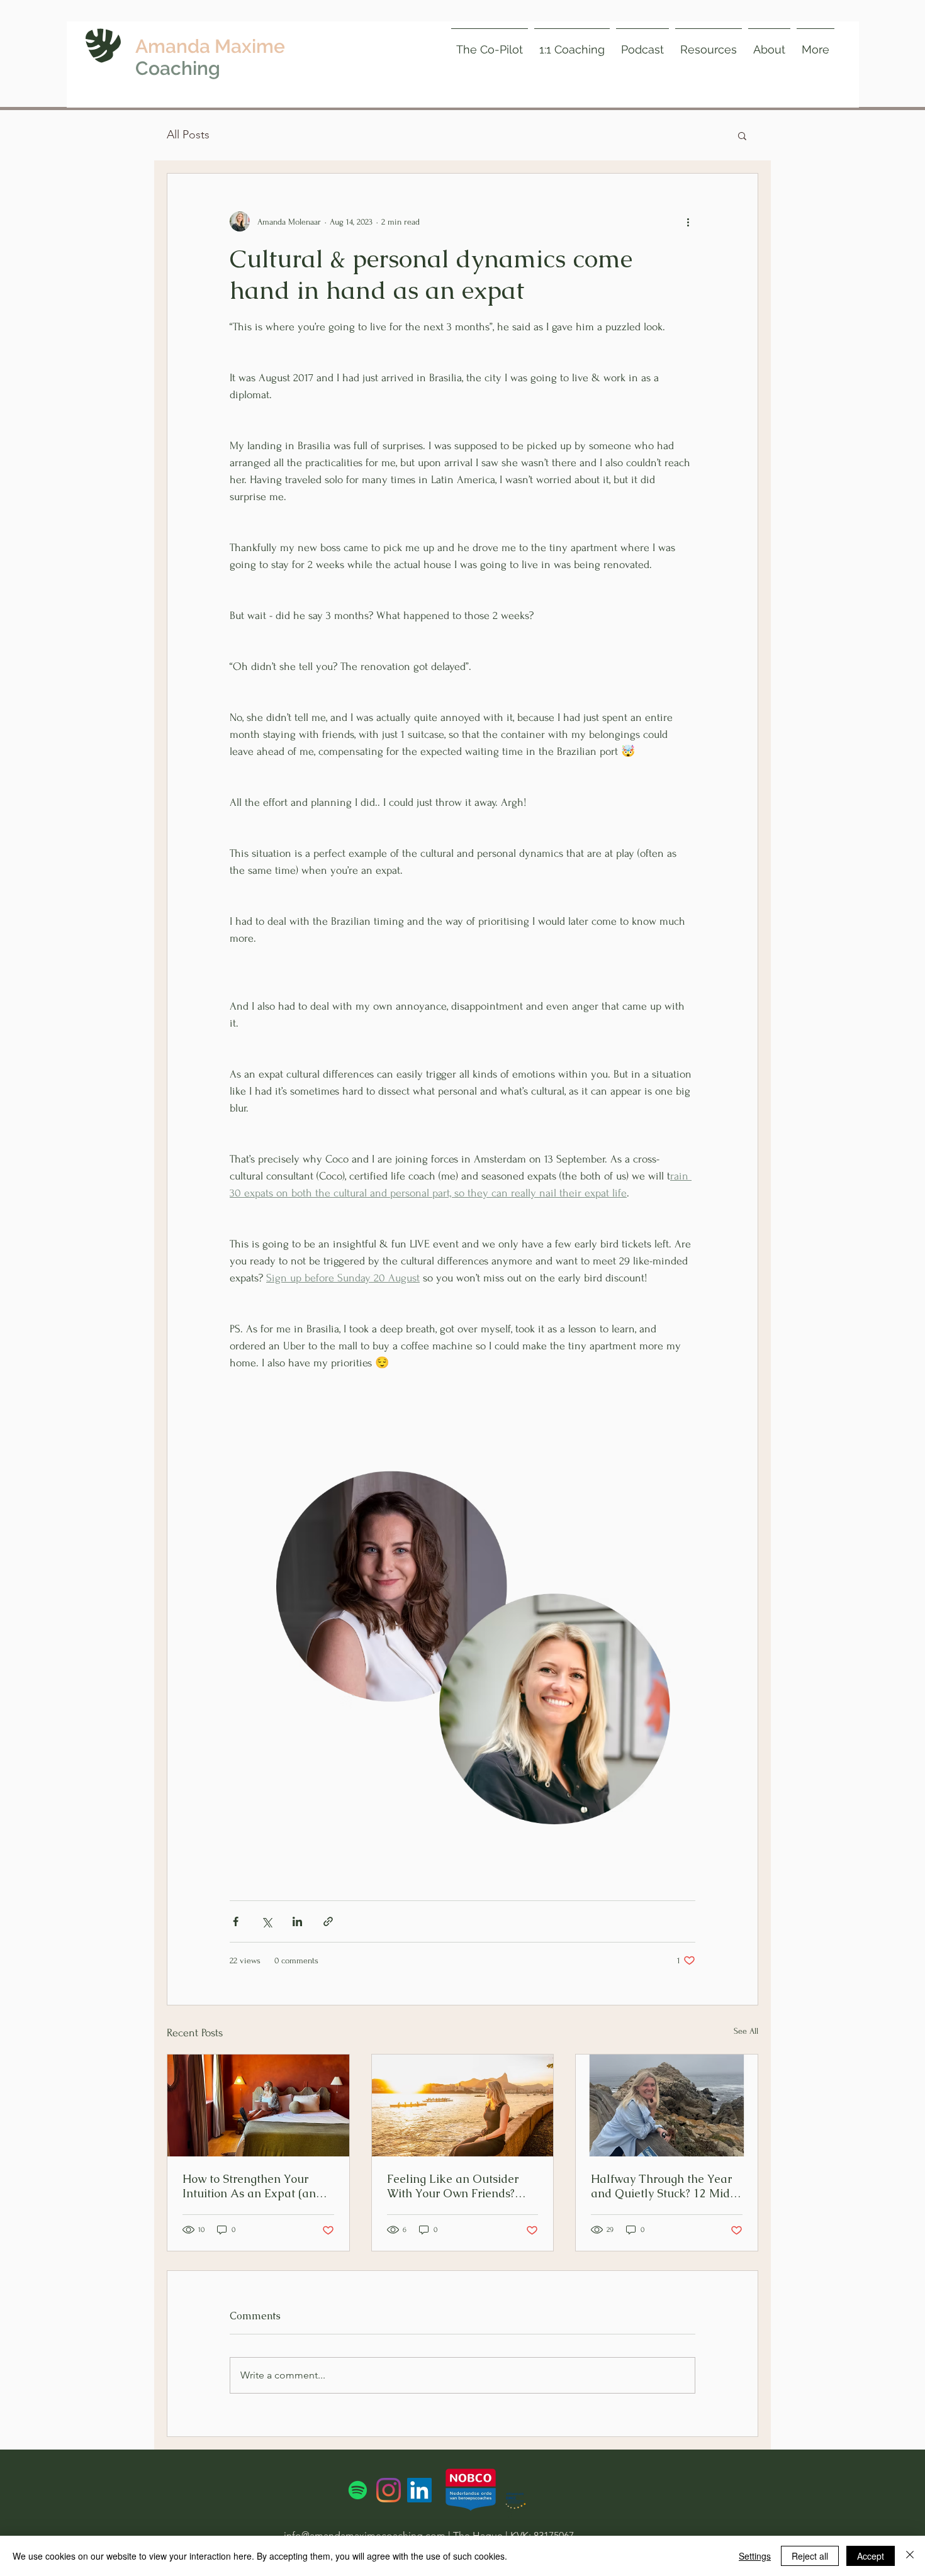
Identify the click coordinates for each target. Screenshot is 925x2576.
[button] (709, 44)
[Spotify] (358, 2490)
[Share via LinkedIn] (297, 1921)
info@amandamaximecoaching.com (365, 2535)
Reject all (810, 2556)
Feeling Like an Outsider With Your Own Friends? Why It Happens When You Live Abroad (459, 2186)
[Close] (910, 2556)
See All (746, 2031)
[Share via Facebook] (236, 1921)
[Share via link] (328, 1921)
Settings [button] (755, 2556)
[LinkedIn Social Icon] (419, 2490)
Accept (871, 2556)
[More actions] (688, 221)
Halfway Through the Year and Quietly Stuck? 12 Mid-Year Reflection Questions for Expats (663, 2186)
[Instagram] (389, 2490)
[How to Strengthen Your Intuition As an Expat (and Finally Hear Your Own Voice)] (258, 2105)
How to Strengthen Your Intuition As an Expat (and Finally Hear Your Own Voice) (253, 2186)
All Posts (188, 135)
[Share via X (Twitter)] (266, 1921)
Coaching (178, 68)
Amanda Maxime (210, 46)
